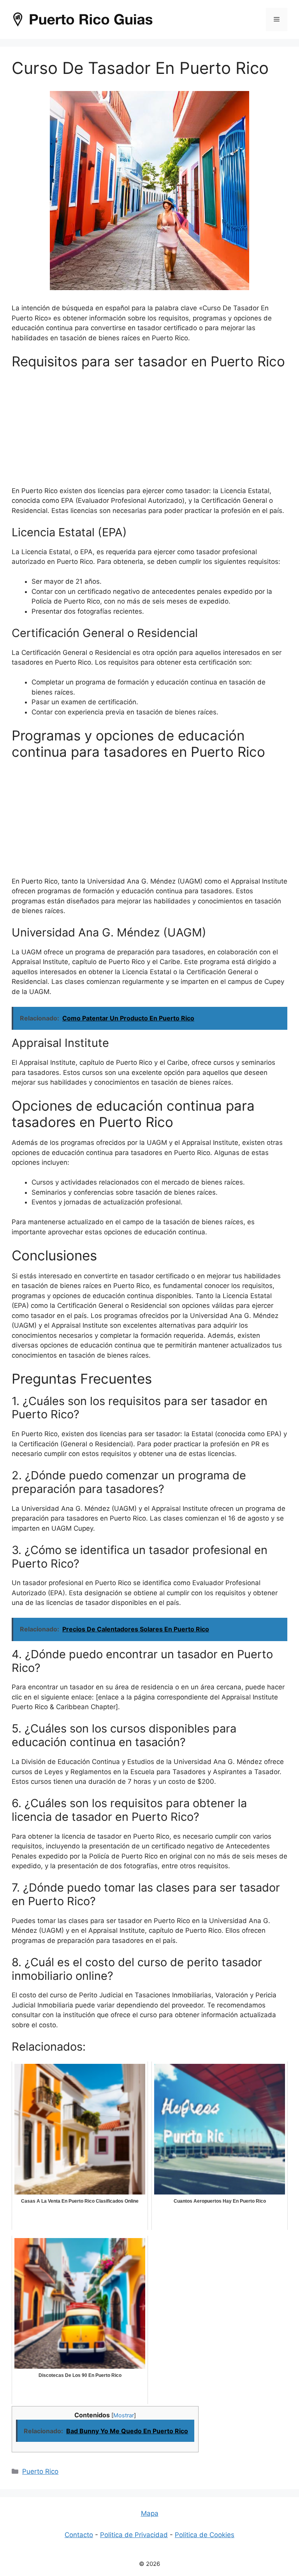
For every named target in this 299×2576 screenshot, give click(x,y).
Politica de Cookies (205, 2535)
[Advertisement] (149, 432)
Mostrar (124, 2415)
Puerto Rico (40, 2471)
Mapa (150, 2513)
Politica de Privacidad (134, 2535)
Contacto (79, 2535)
